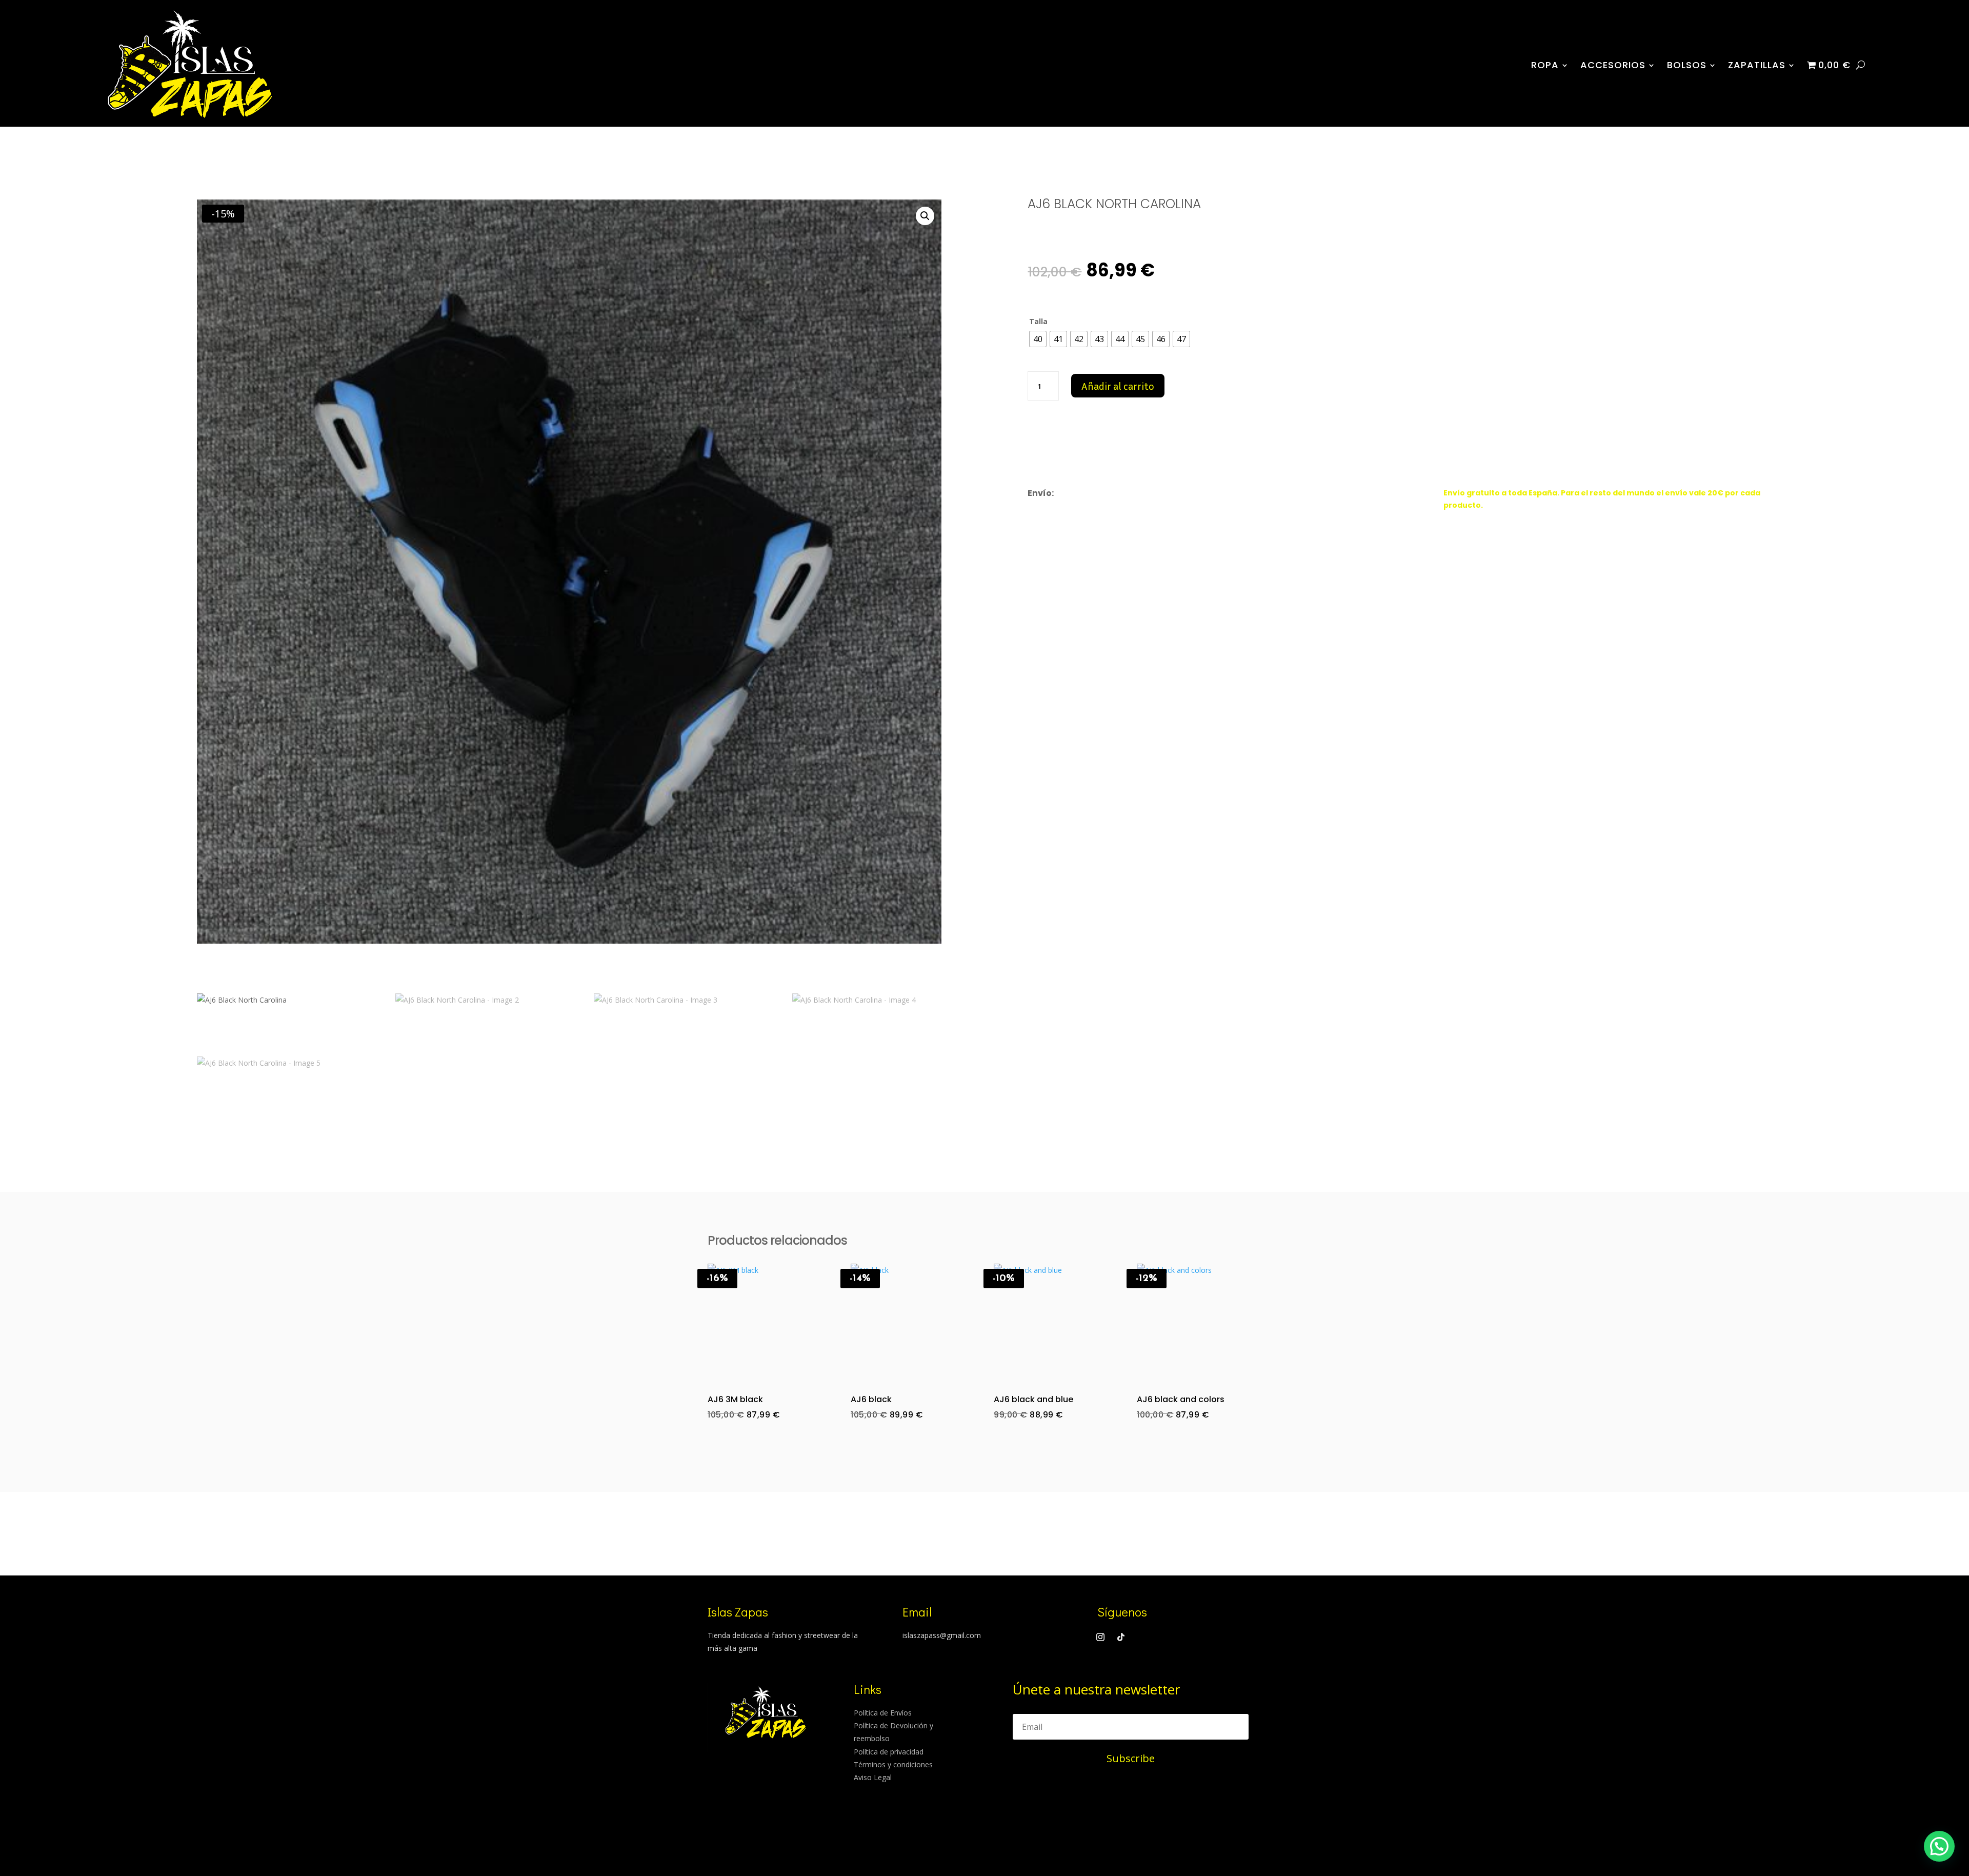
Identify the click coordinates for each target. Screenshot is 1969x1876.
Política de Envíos (883, 1713)
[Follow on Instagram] (1100, 1637)
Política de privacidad (889, 1752)
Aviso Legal (873, 1777)
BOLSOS (1687, 65)
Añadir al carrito (1118, 386)
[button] (925, 216)
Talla (1038, 321)
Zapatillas (1757, 65)
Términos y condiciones (893, 1764)
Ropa (1545, 65)
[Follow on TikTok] (1121, 1637)
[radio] (1038, 339)
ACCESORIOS (1613, 65)
